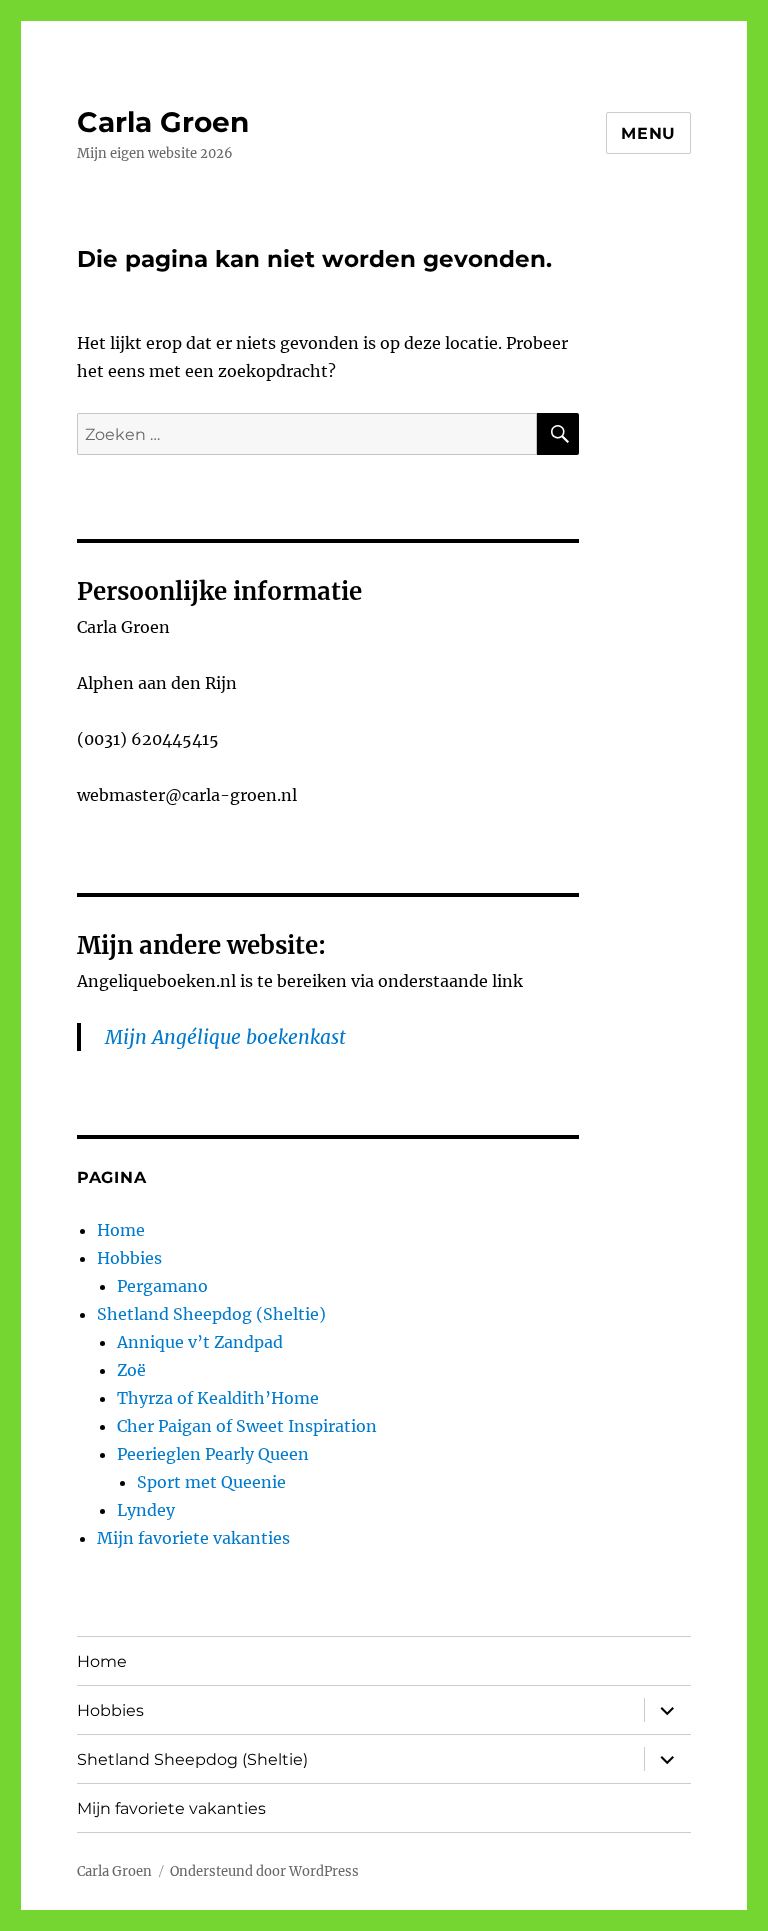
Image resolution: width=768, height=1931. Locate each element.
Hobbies (129, 1258)
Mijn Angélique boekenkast (225, 1037)
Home (121, 1230)
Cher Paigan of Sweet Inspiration (247, 1426)
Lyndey (146, 1510)
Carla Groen (163, 122)
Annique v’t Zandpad (200, 1342)
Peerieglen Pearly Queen (213, 1454)
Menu (648, 133)
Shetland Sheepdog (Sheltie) (211, 1314)
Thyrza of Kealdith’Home (218, 1398)
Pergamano (162, 1286)
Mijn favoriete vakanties (193, 1538)
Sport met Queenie (211, 1482)
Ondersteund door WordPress (264, 1871)
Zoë (131, 1370)
